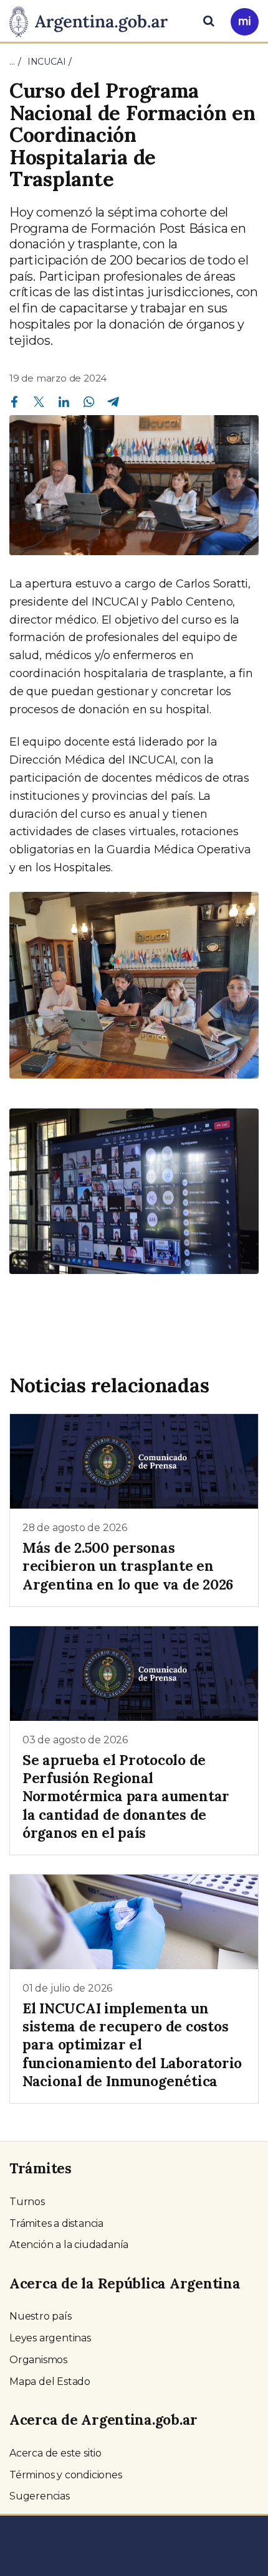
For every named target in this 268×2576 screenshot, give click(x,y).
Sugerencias (40, 2496)
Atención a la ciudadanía (69, 2245)
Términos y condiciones (66, 2475)
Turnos (27, 2202)
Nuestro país (41, 2316)
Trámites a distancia (56, 2223)
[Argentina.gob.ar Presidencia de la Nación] (93, 20)
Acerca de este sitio (55, 2453)
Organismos (38, 2360)
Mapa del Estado (50, 2382)
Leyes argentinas (50, 2338)
